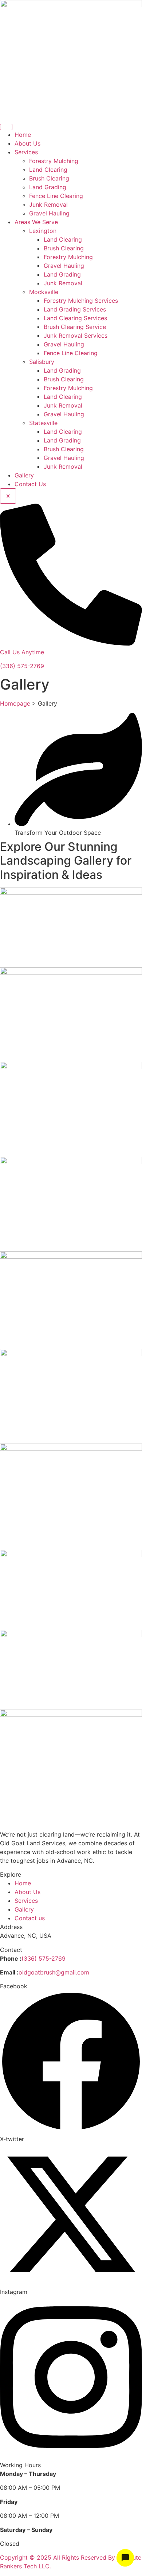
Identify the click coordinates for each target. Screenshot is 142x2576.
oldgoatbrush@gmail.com (54, 1972)
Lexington (43, 231)
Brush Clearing (49, 178)
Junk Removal (48, 205)
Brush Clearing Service (75, 327)
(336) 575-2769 (22, 666)
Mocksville (44, 292)
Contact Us (30, 484)
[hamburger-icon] (6, 127)
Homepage (15, 703)
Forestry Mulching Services (81, 301)
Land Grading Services (75, 309)
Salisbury (42, 362)
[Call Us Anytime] (71, 643)
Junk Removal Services (76, 336)
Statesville (43, 423)
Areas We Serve (36, 222)
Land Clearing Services (75, 318)
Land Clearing (48, 170)
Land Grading (48, 187)
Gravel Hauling (49, 213)
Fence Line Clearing (56, 196)
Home (23, 135)
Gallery (24, 475)
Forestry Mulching (54, 161)
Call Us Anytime (22, 652)
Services (26, 152)
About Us (27, 143)
